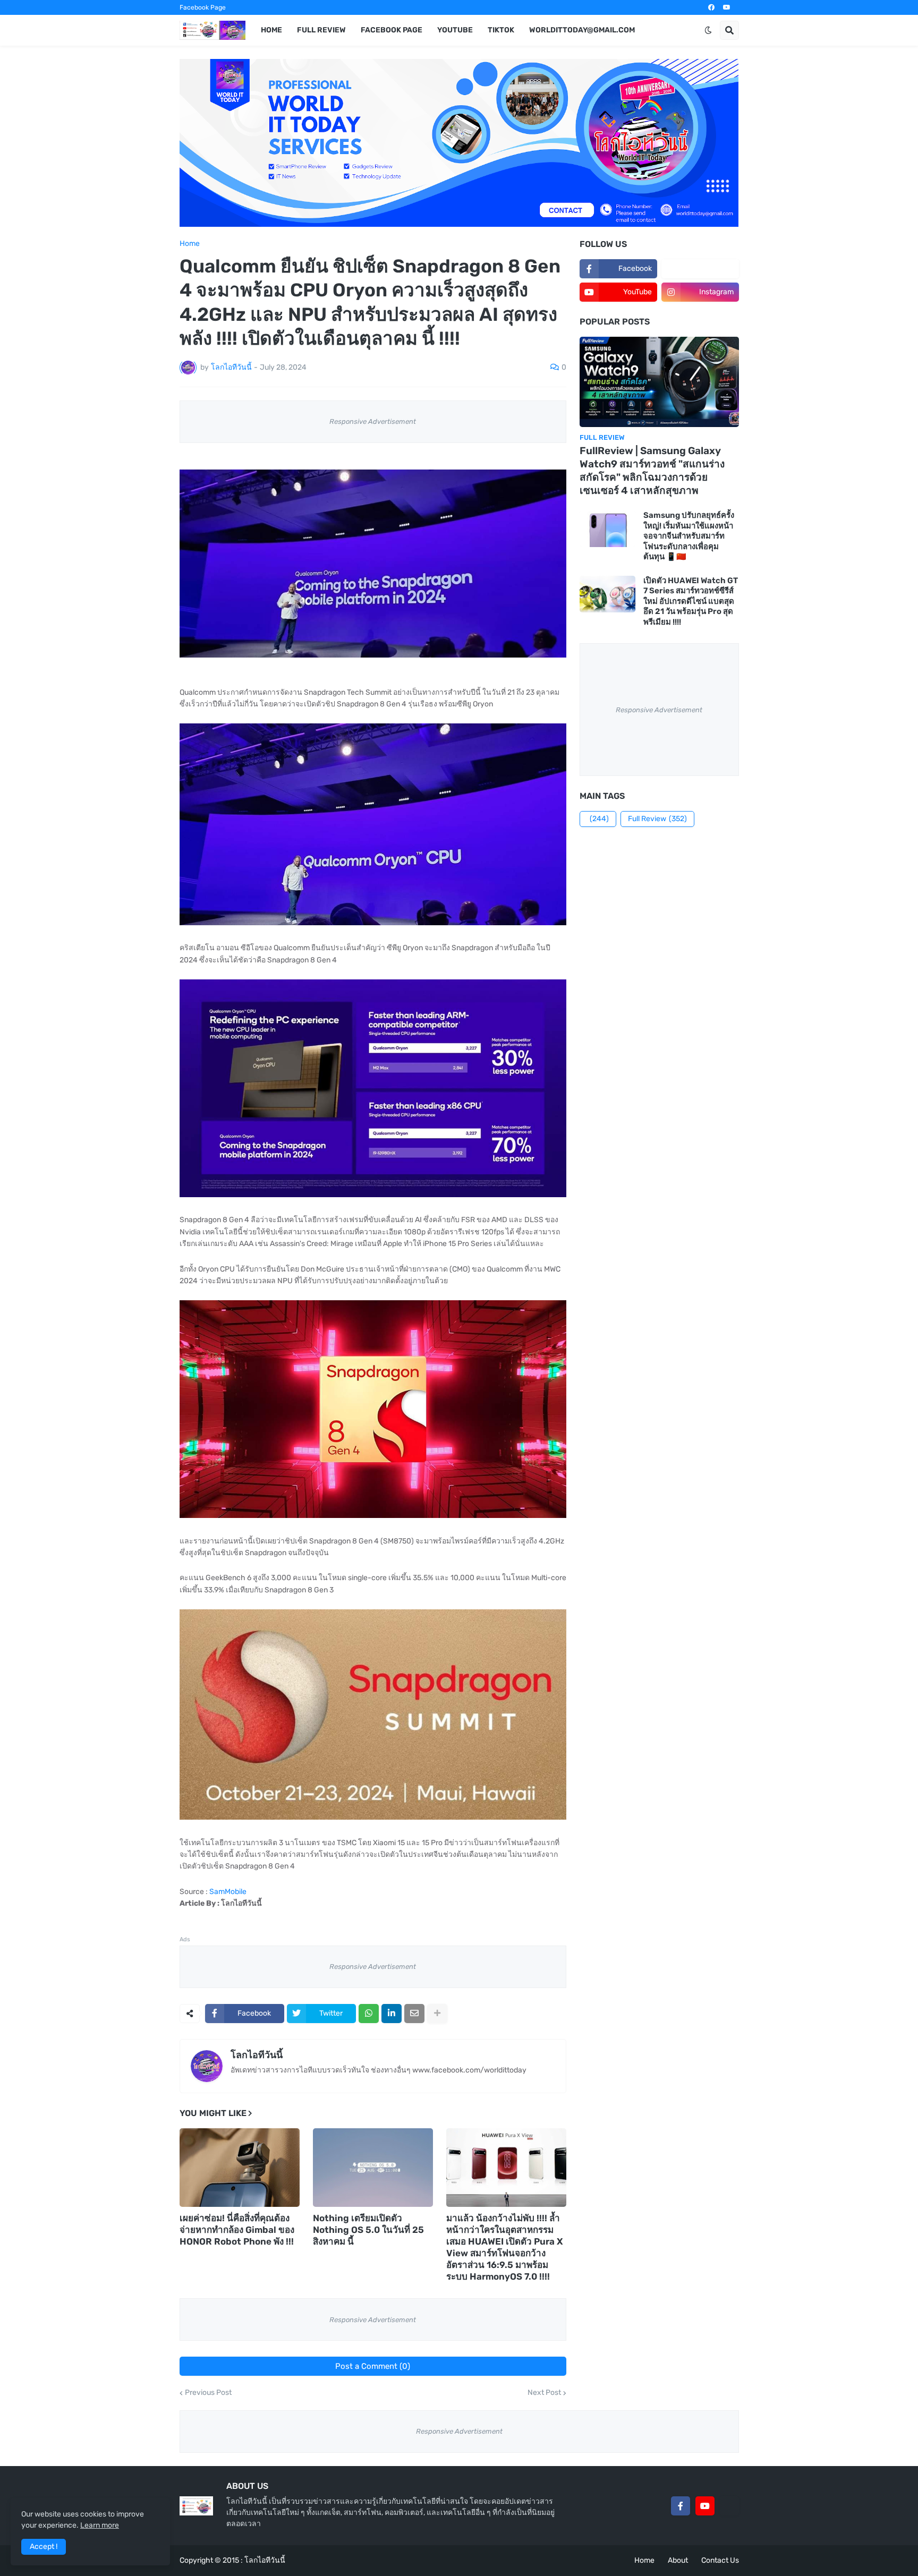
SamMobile (228, 1892)
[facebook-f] (681, 2506)
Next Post (544, 2393)
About (678, 2560)
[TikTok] (729, 2506)
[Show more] (437, 2014)
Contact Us (720, 2560)
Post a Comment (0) (373, 2366)
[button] (708, 30)
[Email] (414, 2014)
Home (190, 244)
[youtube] (727, 7)
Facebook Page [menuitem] (392, 30)
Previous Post (208, 2393)
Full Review (657, 819)
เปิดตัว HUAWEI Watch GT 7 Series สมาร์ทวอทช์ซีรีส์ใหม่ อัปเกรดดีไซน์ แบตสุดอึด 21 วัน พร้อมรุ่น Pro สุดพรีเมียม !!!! (691, 601)
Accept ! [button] (44, 2547)
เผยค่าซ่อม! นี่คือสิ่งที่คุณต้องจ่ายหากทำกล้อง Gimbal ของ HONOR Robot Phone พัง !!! (237, 2230)
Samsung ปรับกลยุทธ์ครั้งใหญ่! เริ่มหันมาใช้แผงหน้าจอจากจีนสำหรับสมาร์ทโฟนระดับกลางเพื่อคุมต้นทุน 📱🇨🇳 (689, 536)
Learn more (100, 2525)
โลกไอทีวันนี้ (257, 2055)
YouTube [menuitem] (455, 30)
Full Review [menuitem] (321, 30)
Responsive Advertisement (373, 421)
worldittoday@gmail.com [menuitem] (582, 30)
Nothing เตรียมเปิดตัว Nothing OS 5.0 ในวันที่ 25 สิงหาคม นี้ (368, 2230)
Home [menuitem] (271, 30)
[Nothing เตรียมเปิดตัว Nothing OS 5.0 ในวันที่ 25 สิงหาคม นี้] (373, 2168)
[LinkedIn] (392, 2014)
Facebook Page (203, 7)
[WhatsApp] (369, 2014)
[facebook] (711, 7)
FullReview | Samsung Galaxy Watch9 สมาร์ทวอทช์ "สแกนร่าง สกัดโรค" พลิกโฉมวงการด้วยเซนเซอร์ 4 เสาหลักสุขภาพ (652, 470)
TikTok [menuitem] (501, 30)
